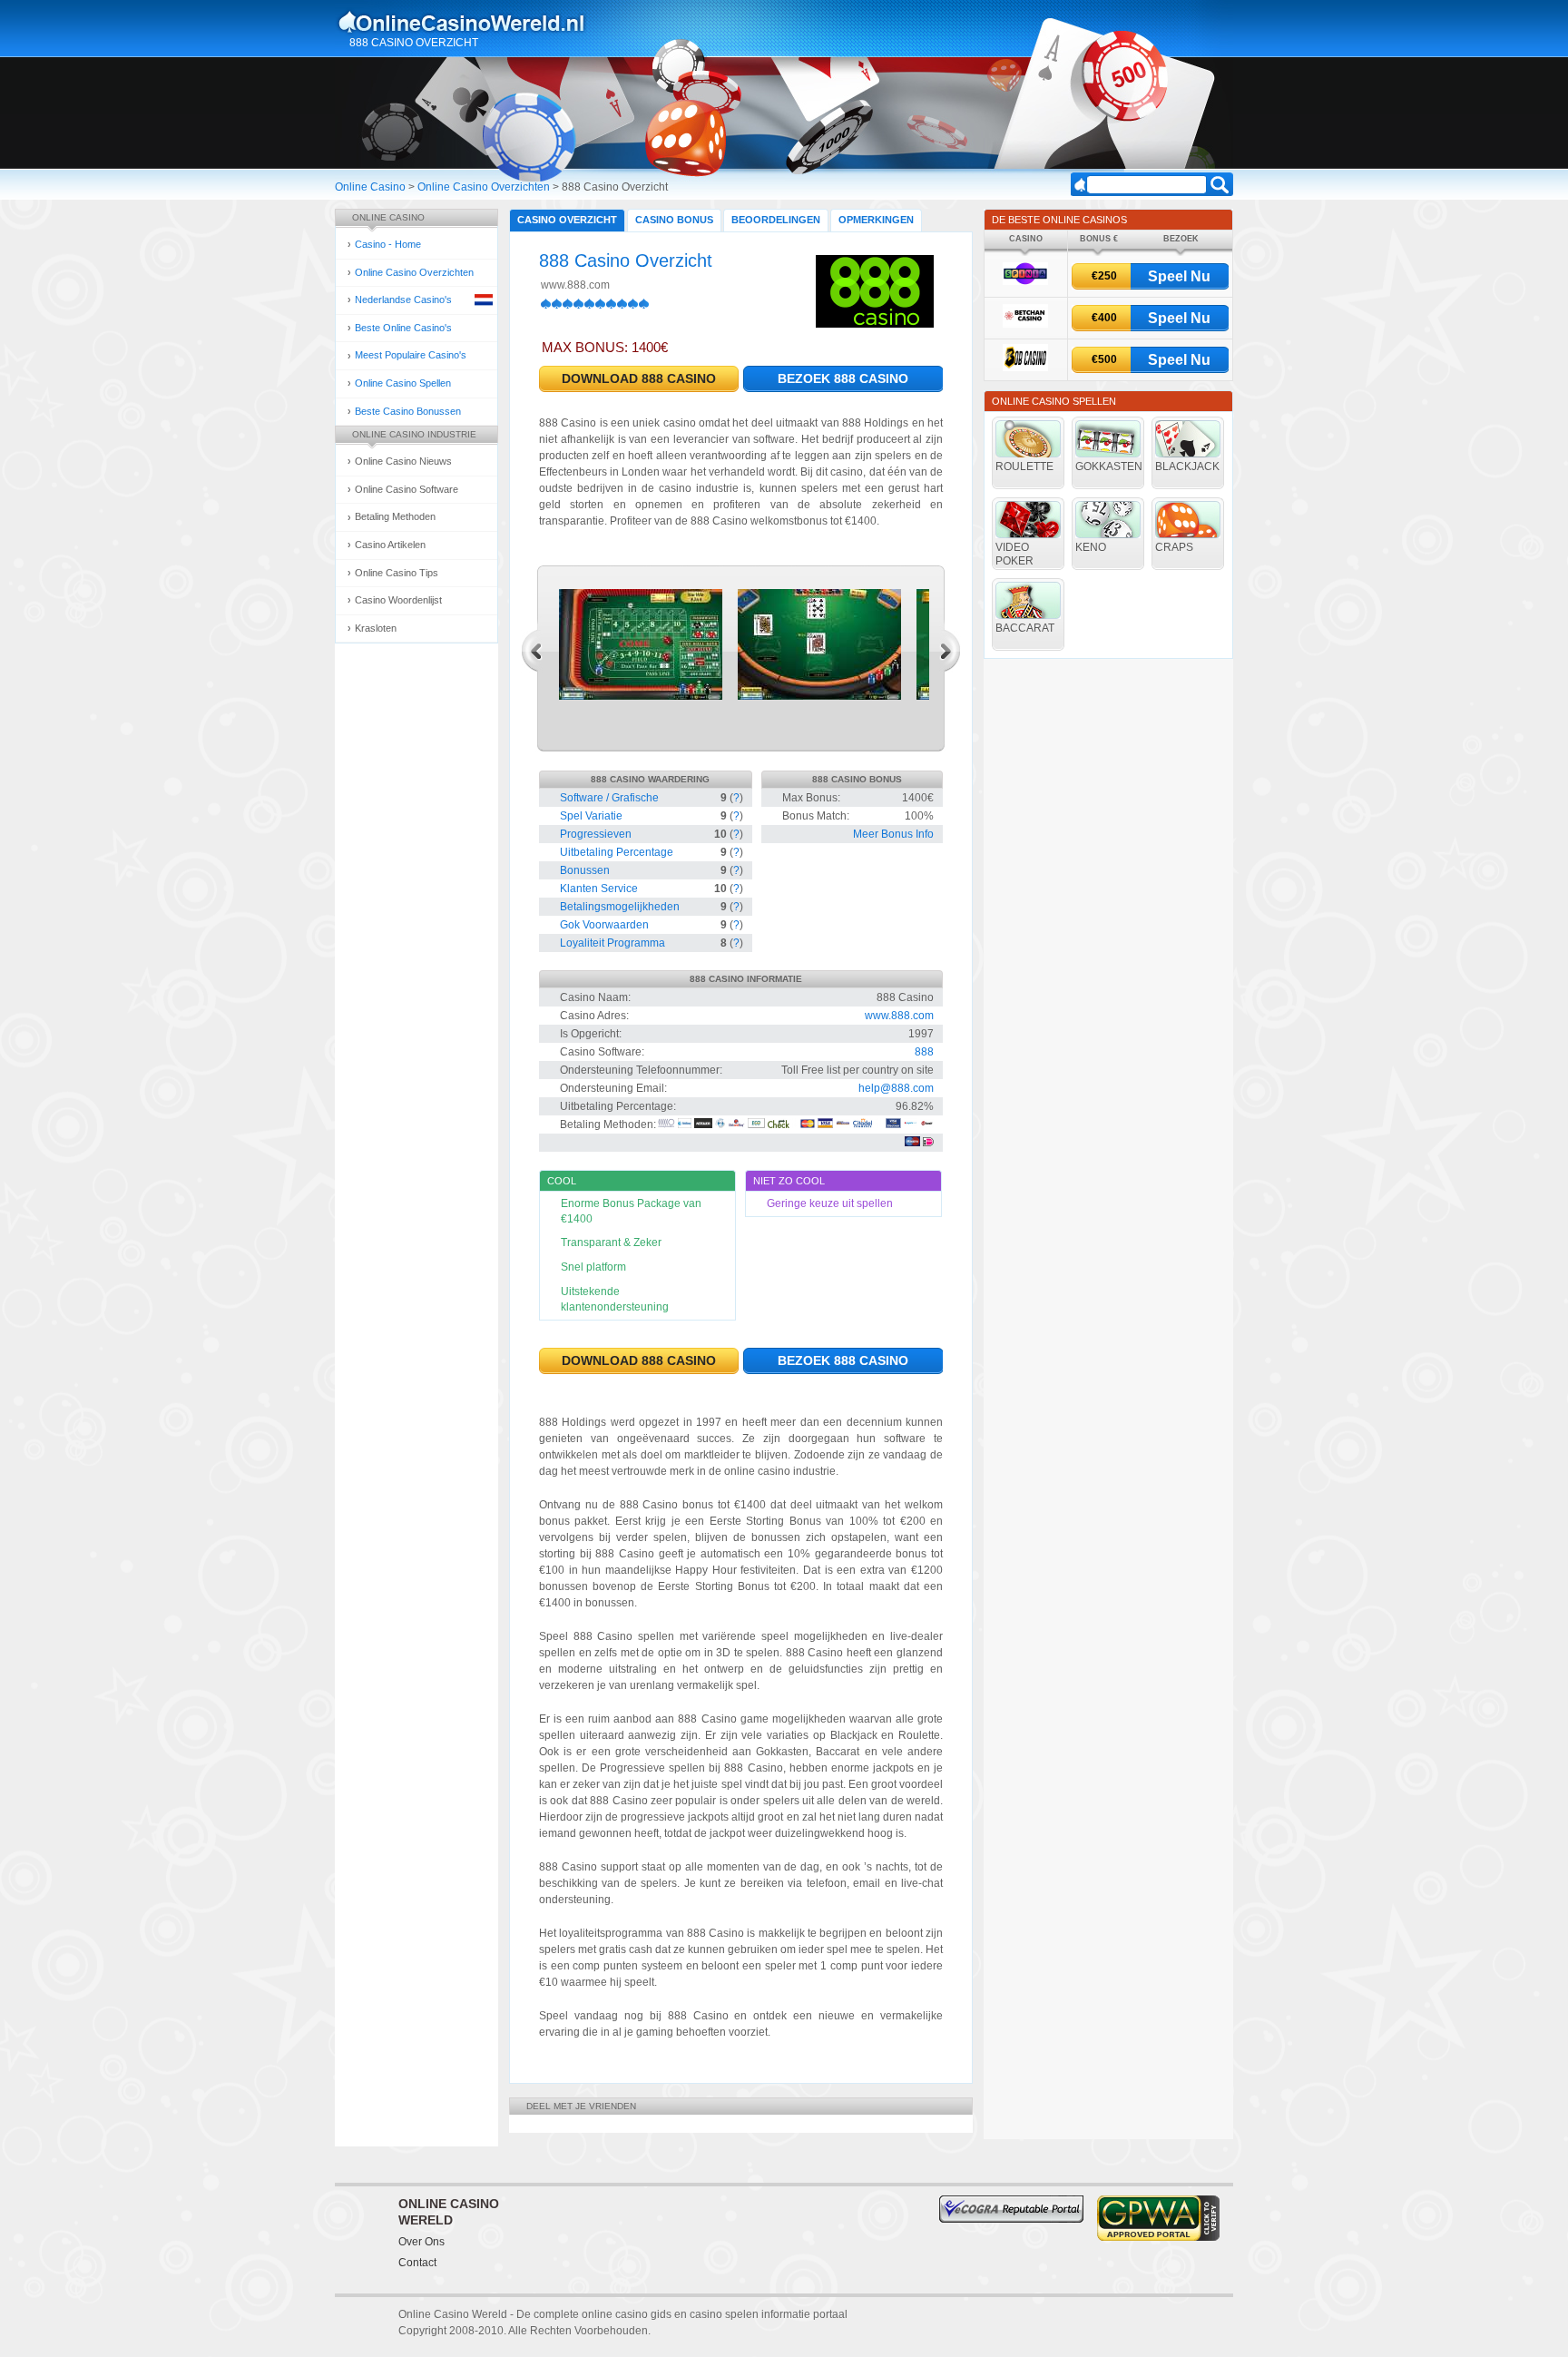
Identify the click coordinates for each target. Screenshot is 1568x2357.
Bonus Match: (816, 816)
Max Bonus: (811, 798)
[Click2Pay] (720, 1124)
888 (924, 1052)
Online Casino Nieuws (403, 461)
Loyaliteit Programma (612, 943)
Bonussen (585, 870)
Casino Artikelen (390, 545)
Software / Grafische (609, 798)
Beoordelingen (776, 220)
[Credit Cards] (808, 1124)
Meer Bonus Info (893, 834)
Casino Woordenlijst (398, 600)
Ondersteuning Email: (613, 1088)
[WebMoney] (685, 1124)
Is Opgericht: (591, 1034)
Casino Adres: (594, 1016)
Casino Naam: (595, 997)
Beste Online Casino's (403, 328)
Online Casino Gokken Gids (470, 22)
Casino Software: (602, 1052)
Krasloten (376, 628)
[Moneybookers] (666, 1124)
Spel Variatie (591, 816)
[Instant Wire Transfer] (843, 1124)
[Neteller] (703, 1124)
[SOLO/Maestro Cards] (912, 1143)
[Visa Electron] (893, 1124)
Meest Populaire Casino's (411, 355)
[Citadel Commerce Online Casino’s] (868, 1124)
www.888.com (575, 285)
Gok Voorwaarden (604, 925)
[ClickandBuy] (736, 1124)
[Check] (783, 1124)
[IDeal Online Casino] (928, 1143)
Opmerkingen (876, 220)
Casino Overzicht (567, 220)
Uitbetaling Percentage (617, 852)
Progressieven (596, 834)
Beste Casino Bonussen (408, 411)
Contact (417, 2263)
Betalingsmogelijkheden (620, 907)
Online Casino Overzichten (484, 187)
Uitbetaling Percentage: (618, 1106)
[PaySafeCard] (911, 1124)
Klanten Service (599, 889)
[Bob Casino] (1025, 368)
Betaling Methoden (395, 516)
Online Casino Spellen (403, 383)
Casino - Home (388, 244)
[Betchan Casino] (1025, 324)
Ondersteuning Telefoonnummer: (641, 1070)
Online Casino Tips (397, 573)
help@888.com (896, 1088)
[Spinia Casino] (1025, 282)
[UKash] (927, 1124)
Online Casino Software (407, 489)
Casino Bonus (674, 220)
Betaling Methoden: (608, 1124)
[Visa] (825, 1124)
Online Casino (370, 187)
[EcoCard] (756, 1124)
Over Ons (421, 2242)
